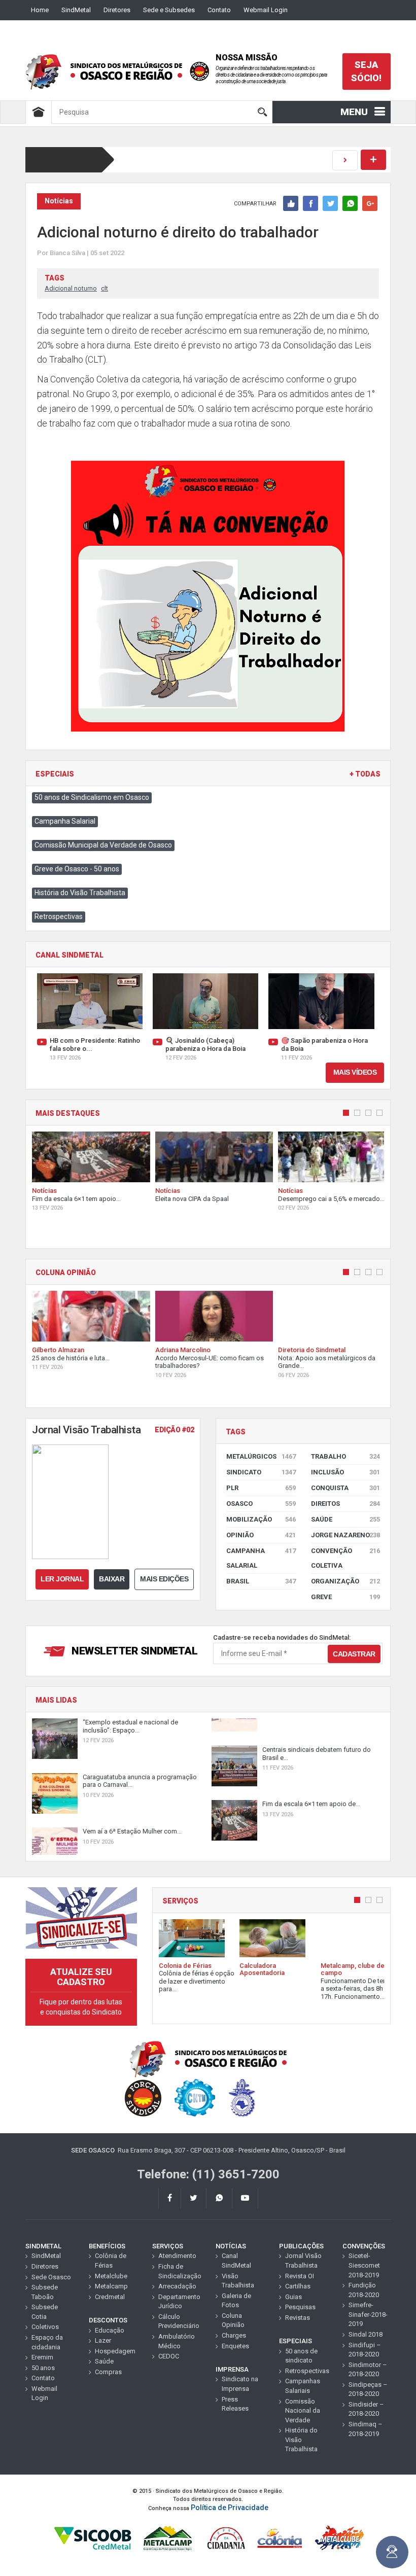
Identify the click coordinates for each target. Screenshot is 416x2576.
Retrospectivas (59, 916)
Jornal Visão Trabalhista (303, 2261)
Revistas (298, 2318)
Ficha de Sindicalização (179, 2271)
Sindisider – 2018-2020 (366, 2409)
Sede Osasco (51, 2277)
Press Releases (235, 2404)
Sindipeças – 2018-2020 (368, 2389)
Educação (110, 2330)
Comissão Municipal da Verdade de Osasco (103, 845)
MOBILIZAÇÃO (261, 1519)
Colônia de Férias (111, 2261)
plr (261, 1488)
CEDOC (169, 2356)
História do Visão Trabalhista (80, 893)
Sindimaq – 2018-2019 (366, 2429)
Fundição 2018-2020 (364, 2290)
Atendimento (177, 2256)
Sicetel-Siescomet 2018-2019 (364, 2265)
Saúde (346, 1519)
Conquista (346, 1488)
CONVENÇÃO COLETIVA (346, 1558)
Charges (234, 2335)
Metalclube (111, 2276)
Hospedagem (115, 2351)
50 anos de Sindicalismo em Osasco (92, 797)
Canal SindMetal (236, 2261)
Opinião (261, 1535)
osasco (261, 1504)
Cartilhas (298, 2286)
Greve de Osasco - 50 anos (77, 869)
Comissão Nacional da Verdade (303, 2411)
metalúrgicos (261, 1456)
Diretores (117, 10)
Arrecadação (177, 2286)
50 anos (43, 2368)
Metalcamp (111, 2286)
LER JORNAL (62, 1579)
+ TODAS (365, 774)
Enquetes (235, 2346)
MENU (354, 112)
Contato (219, 10)
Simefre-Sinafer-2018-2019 (368, 2314)
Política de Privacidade (230, 2508)
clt (105, 288)
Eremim (42, 2357)
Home (40, 10)
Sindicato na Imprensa (240, 2384)
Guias (293, 2297)
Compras (108, 2372)
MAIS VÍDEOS (355, 1072)
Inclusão (346, 1472)
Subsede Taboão (45, 2292)
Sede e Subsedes (169, 10)
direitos (346, 1504)
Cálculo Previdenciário (179, 2321)
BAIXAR (112, 1579)
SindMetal (76, 10)
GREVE (346, 1597)
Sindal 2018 (366, 2334)
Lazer (103, 2340)
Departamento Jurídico (179, 2302)
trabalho (346, 1456)
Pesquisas (300, 2307)
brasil (261, 1581)
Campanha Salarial (65, 821)
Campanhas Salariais (303, 2386)
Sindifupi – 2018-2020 (365, 2350)
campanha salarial (261, 1558)
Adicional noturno (71, 288)
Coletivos (45, 2327)
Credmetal (110, 2297)
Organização (346, 1581)
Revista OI (300, 2276)
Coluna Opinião (233, 2320)
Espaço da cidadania (47, 2342)
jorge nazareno (346, 1535)
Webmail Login (266, 10)
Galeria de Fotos (236, 2301)
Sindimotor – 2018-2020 (368, 2370)
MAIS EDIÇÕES (164, 1579)
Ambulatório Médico (177, 2341)
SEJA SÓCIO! (366, 71)
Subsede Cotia (45, 2312)
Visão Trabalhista (238, 2281)
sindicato (261, 1472)
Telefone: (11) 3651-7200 (208, 2174)
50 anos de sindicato (301, 2356)
